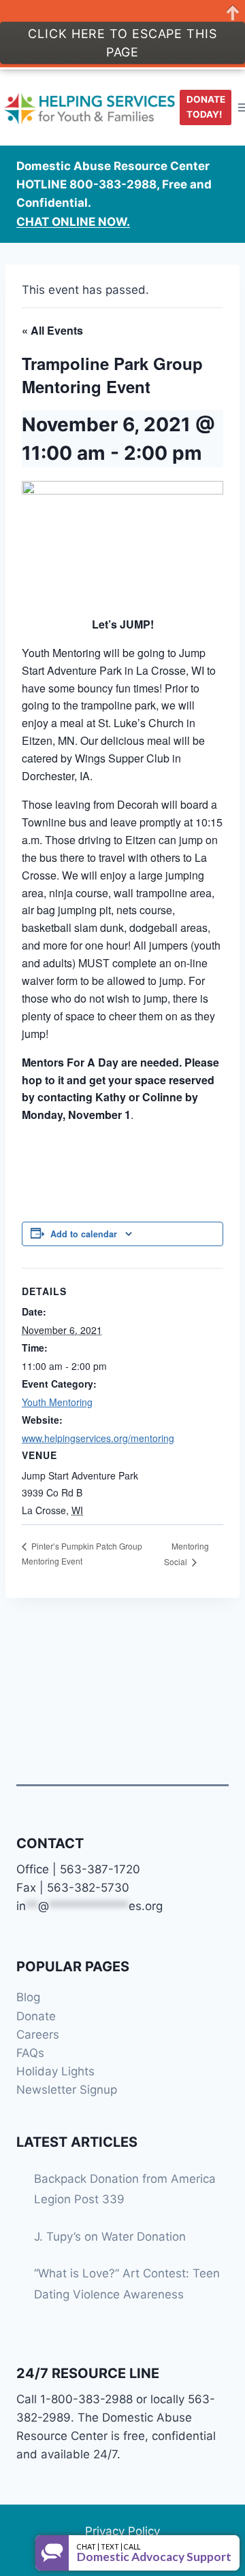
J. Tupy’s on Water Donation (110, 2237)
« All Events (52, 330)
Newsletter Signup (67, 2090)
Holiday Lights (55, 2071)
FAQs (30, 2053)
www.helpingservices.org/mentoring (98, 1438)
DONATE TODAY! (206, 107)
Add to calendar (84, 1234)
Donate (36, 2016)
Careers (38, 2035)
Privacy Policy (122, 2531)
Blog (28, 1997)
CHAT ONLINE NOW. (73, 222)
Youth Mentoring (57, 1402)
